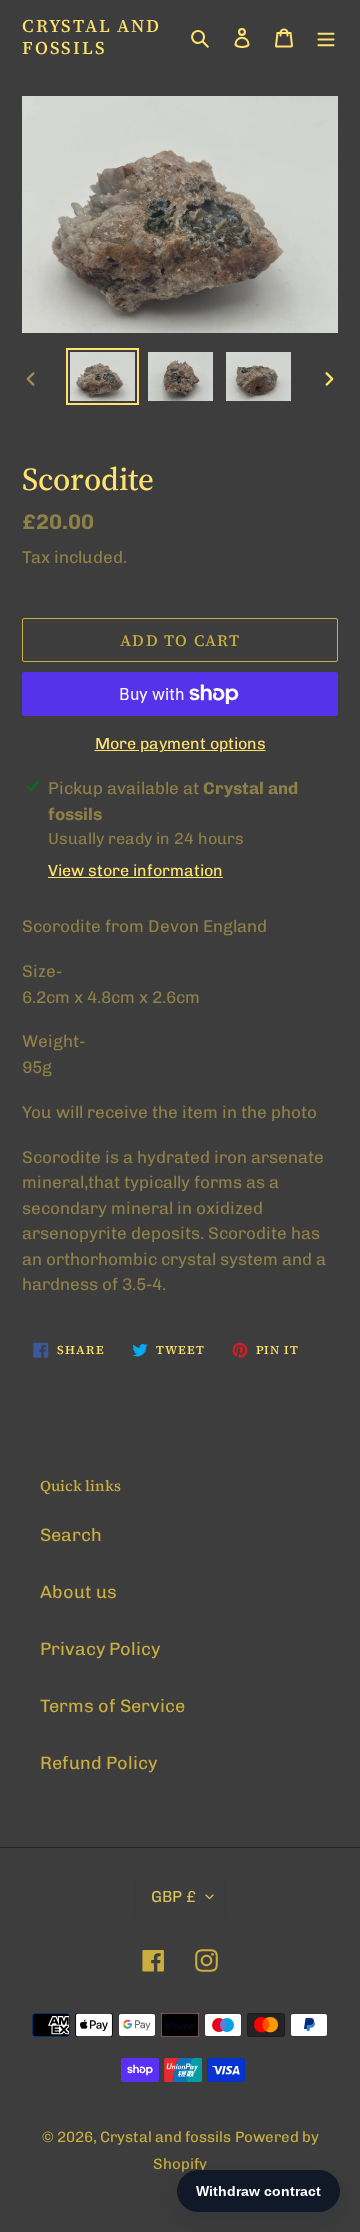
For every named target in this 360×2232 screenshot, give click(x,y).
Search (71, 1535)
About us (78, 1592)
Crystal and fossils (91, 36)
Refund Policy (98, 1763)
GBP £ (173, 1896)
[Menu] (326, 36)
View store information (135, 870)
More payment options (180, 743)
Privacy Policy (100, 1649)
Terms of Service (112, 1706)
